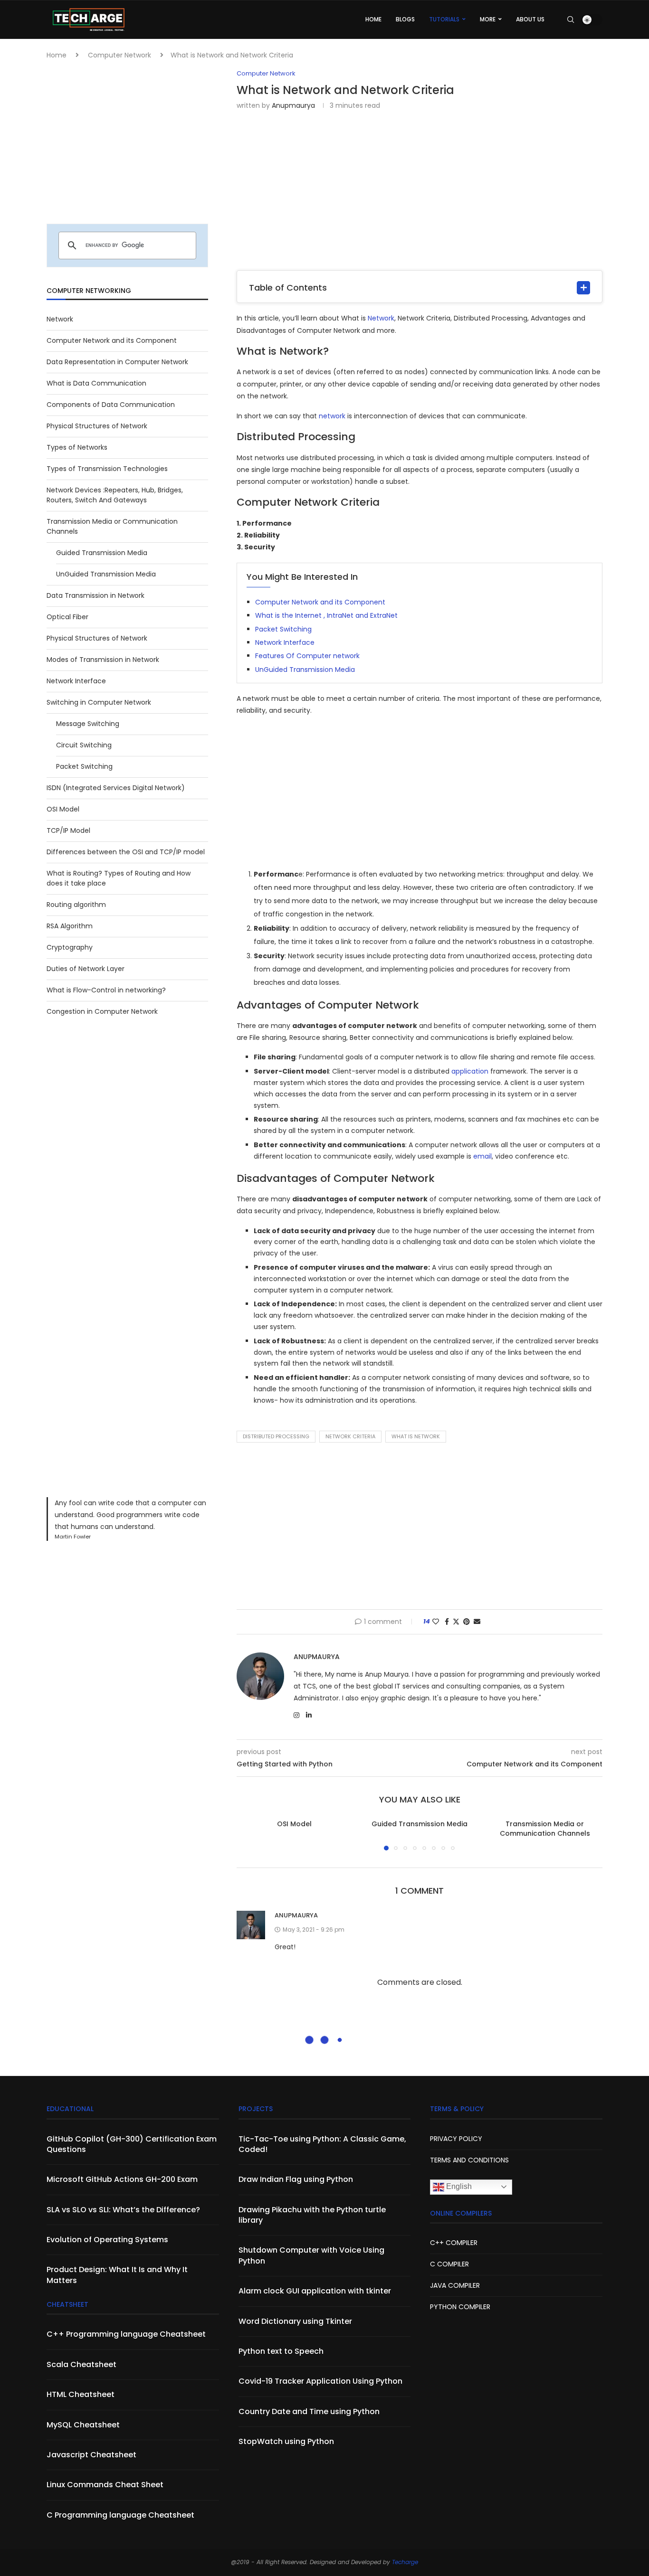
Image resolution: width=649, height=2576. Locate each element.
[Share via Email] (477, 1622)
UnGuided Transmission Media (305, 670)
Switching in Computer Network (99, 702)
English (458, 2186)
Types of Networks (77, 447)
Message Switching (88, 724)
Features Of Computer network (307, 656)
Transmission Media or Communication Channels (544, 1829)
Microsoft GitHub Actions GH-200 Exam (122, 2180)
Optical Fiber (67, 617)
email (482, 1156)
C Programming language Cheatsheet (120, 2515)
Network (381, 318)
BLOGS (405, 19)
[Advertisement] (420, 189)
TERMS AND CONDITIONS (469, 2160)
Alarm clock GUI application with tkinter (315, 2291)
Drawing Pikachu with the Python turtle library (312, 2215)
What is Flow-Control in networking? (106, 990)
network (332, 416)
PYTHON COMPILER (460, 2307)
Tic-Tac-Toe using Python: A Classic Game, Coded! (322, 2144)
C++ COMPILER (454, 2243)
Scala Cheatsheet (81, 2365)
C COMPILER (449, 2264)
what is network (416, 1436)
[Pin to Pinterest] (467, 1622)
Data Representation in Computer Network (117, 362)
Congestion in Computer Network (102, 1011)
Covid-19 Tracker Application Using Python (320, 2381)
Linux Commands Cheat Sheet (105, 2485)
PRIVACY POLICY (456, 2139)
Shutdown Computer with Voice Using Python (311, 2255)
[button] (249, 1835)
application (470, 1071)
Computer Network (119, 55)
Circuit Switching (84, 745)
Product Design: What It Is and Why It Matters (117, 2275)
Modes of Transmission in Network (103, 660)
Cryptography (70, 947)
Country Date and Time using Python (309, 2412)
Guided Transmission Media (420, 1824)
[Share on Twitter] (456, 1622)
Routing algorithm (76, 905)
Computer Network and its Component (320, 602)
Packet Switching (283, 629)
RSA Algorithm (70, 926)
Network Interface (285, 642)
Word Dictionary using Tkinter (295, 2321)
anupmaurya (293, 105)
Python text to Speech (281, 2351)
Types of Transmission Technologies (107, 469)
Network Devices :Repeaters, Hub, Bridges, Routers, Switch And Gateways (115, 495)
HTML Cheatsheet (81, 2395)
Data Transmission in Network (95, 595)
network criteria (350, 1436)
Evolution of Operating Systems (107, 2240)
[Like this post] (436, 1622)
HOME (373, 19)
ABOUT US (530, 19)
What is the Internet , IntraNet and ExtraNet (326, 615)
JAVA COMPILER (455, 2285)
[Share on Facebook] (447, 1622)
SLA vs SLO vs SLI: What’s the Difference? (123, 2210)
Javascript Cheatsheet (91, 2455)
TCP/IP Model (68, 830)
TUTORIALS (444, 19)
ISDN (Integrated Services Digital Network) (116, 788)
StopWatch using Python (286, 2442)
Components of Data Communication (111, 405)
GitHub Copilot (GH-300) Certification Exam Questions (132, 2144)
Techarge (405, 2562)
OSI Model (294, 1824)
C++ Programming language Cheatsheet (126, 2334)
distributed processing (276, 1436)
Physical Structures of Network (97, 426)
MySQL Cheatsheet (83, 2425)
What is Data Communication (96, 383)
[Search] (571, 19)
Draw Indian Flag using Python (296, 2180)
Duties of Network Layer (86, 969)
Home (57, 55)
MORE (488, 19)
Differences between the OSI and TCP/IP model (126, 852)
